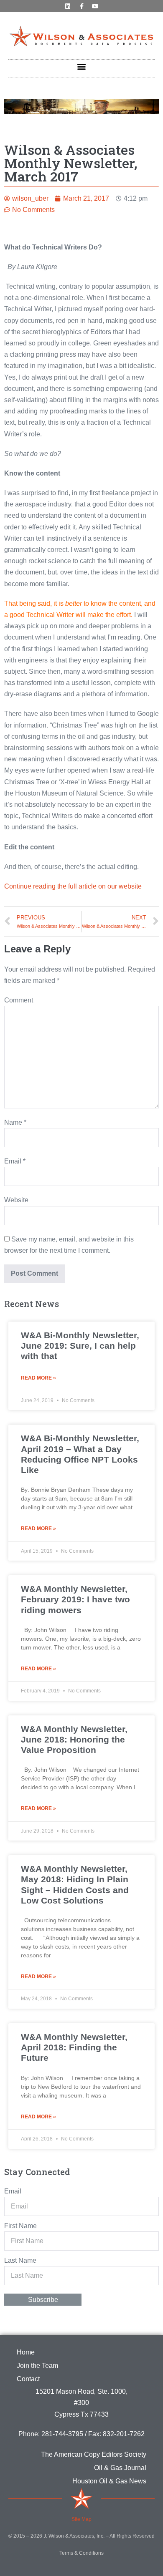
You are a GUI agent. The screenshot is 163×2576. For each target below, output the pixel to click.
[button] (82, 67)
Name (15, 1122)
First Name (20, 2226)
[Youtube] (95, 6)
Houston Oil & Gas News (109, 2481)
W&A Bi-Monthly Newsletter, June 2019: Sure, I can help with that (80, 1346)
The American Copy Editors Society (94, 2454)
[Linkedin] (68, 6)
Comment (19, 1000)
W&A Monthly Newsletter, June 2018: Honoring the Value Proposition (74, 1739)
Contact (28, 2379)
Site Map (81, 2519)
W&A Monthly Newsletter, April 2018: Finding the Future (74, 2047)
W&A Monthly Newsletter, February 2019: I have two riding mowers (75, 1599)
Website (16, 1200)
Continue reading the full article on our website (73, 886)
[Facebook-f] (81, 6)
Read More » (38, 1378)
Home (26, 2352)
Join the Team (37, 2366)
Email (15, 1161)
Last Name (20, 2260)
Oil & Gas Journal (120, 2468)
